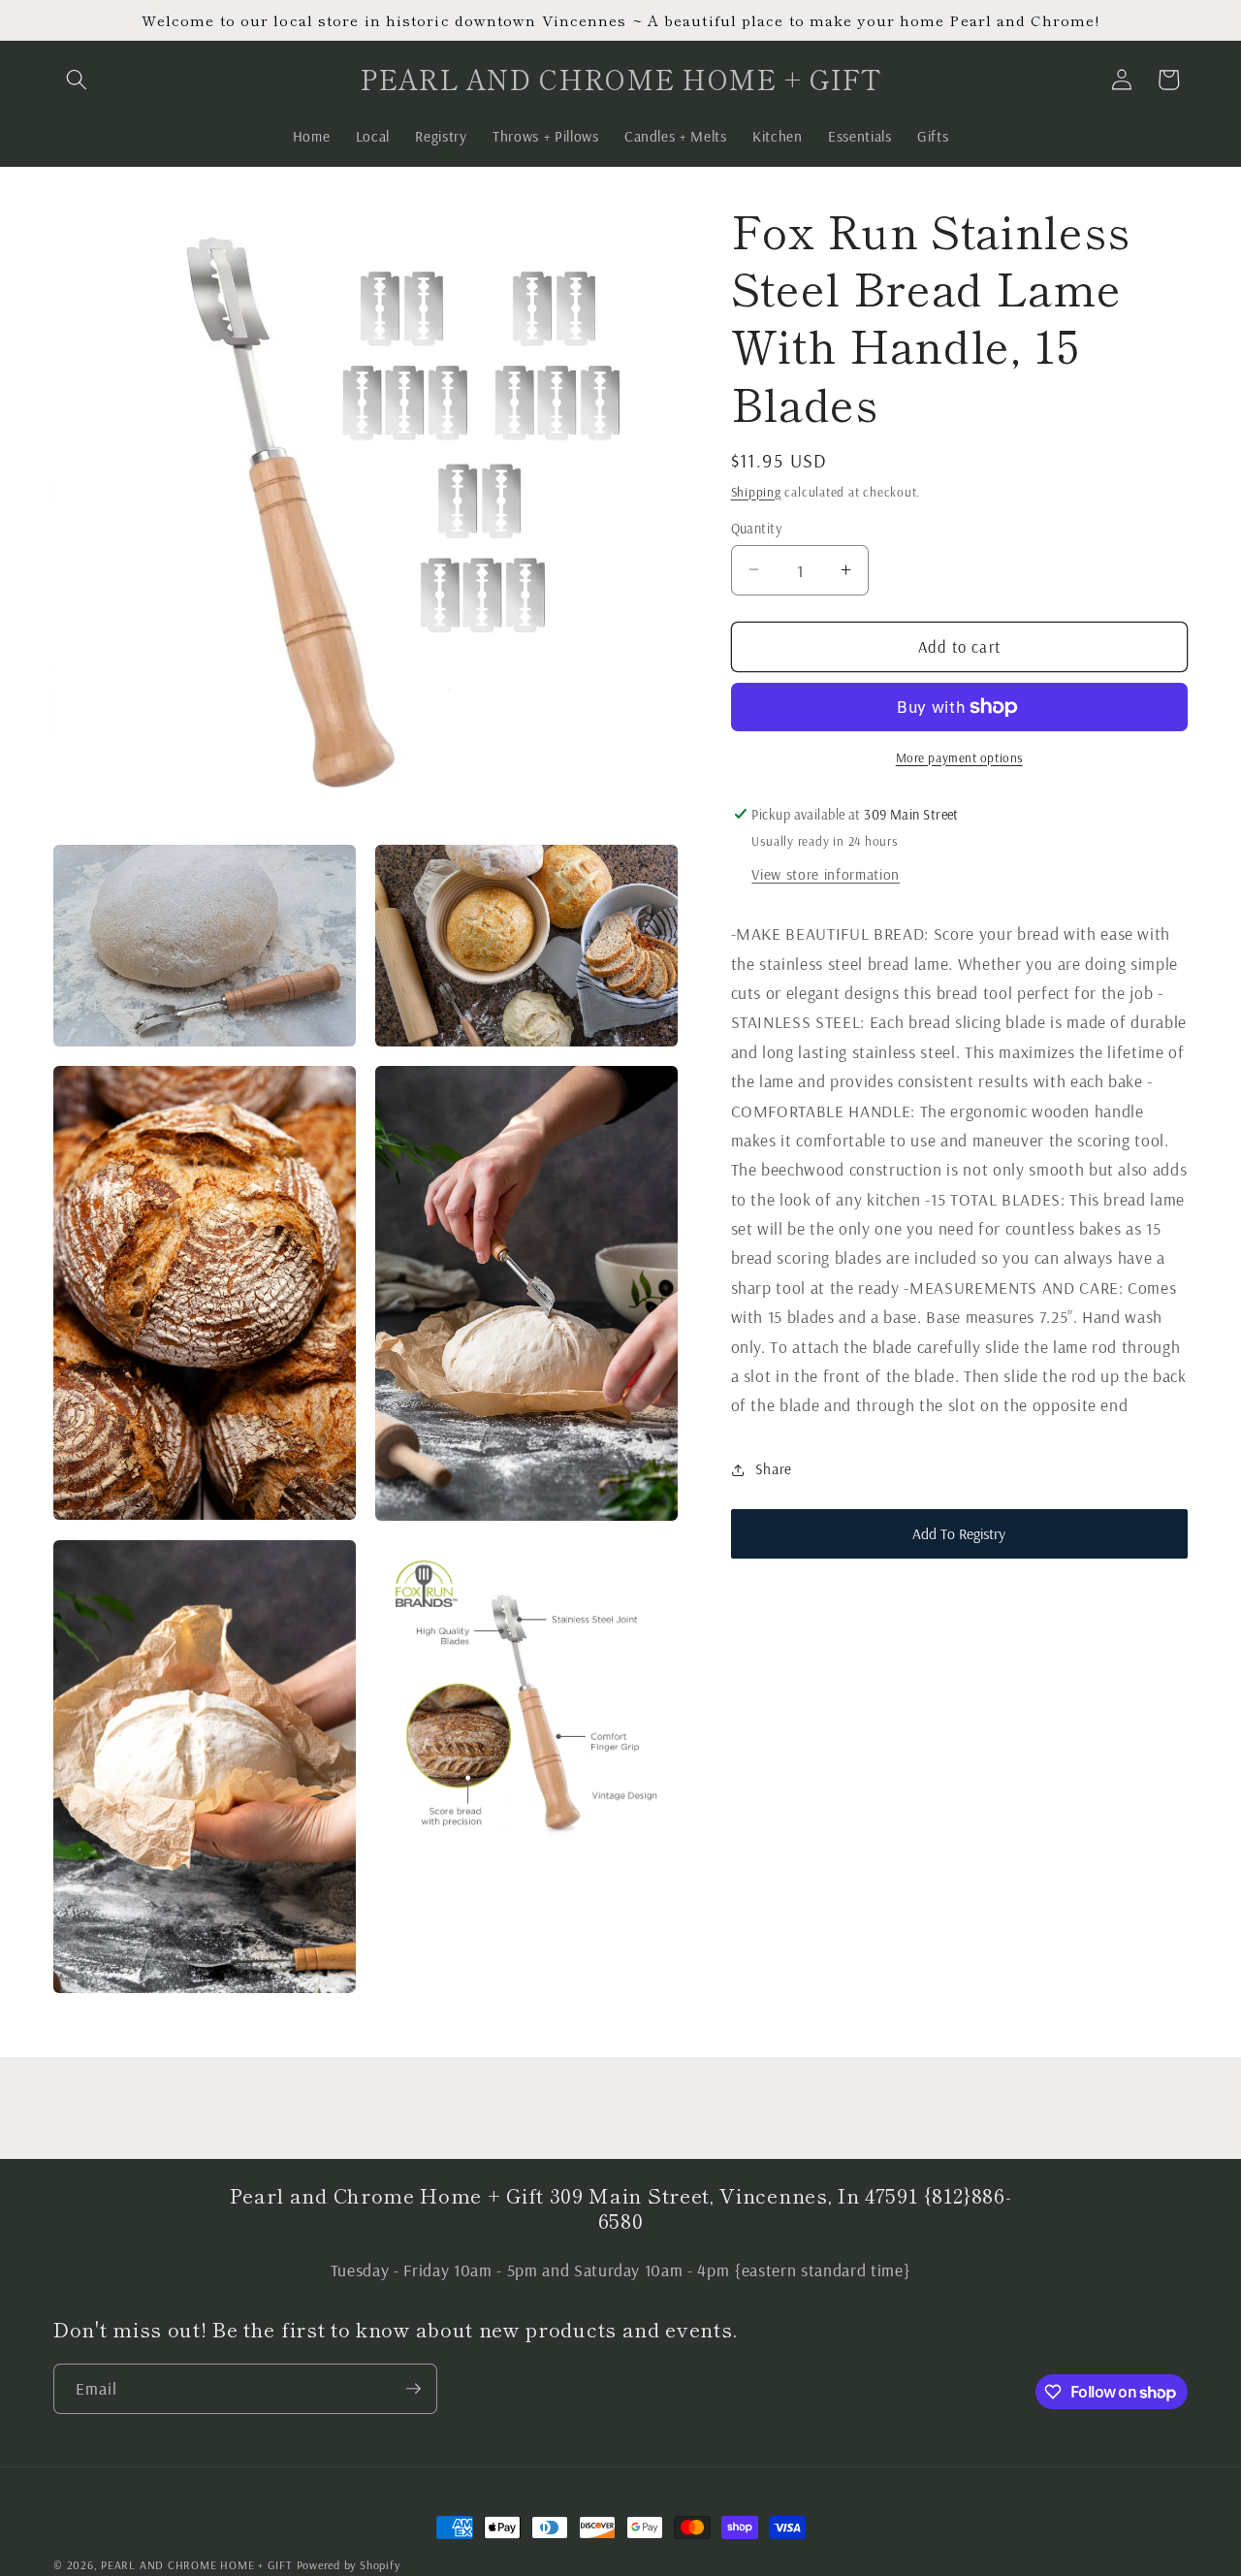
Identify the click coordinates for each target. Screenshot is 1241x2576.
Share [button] (774, 1469)
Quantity (757, 528)
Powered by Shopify (349, 2565)
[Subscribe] (413, 2389)
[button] (77, 80)
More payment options (959, 757)
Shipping (756, 491)
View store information (826, 874)
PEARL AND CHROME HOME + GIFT (197, 2565)
